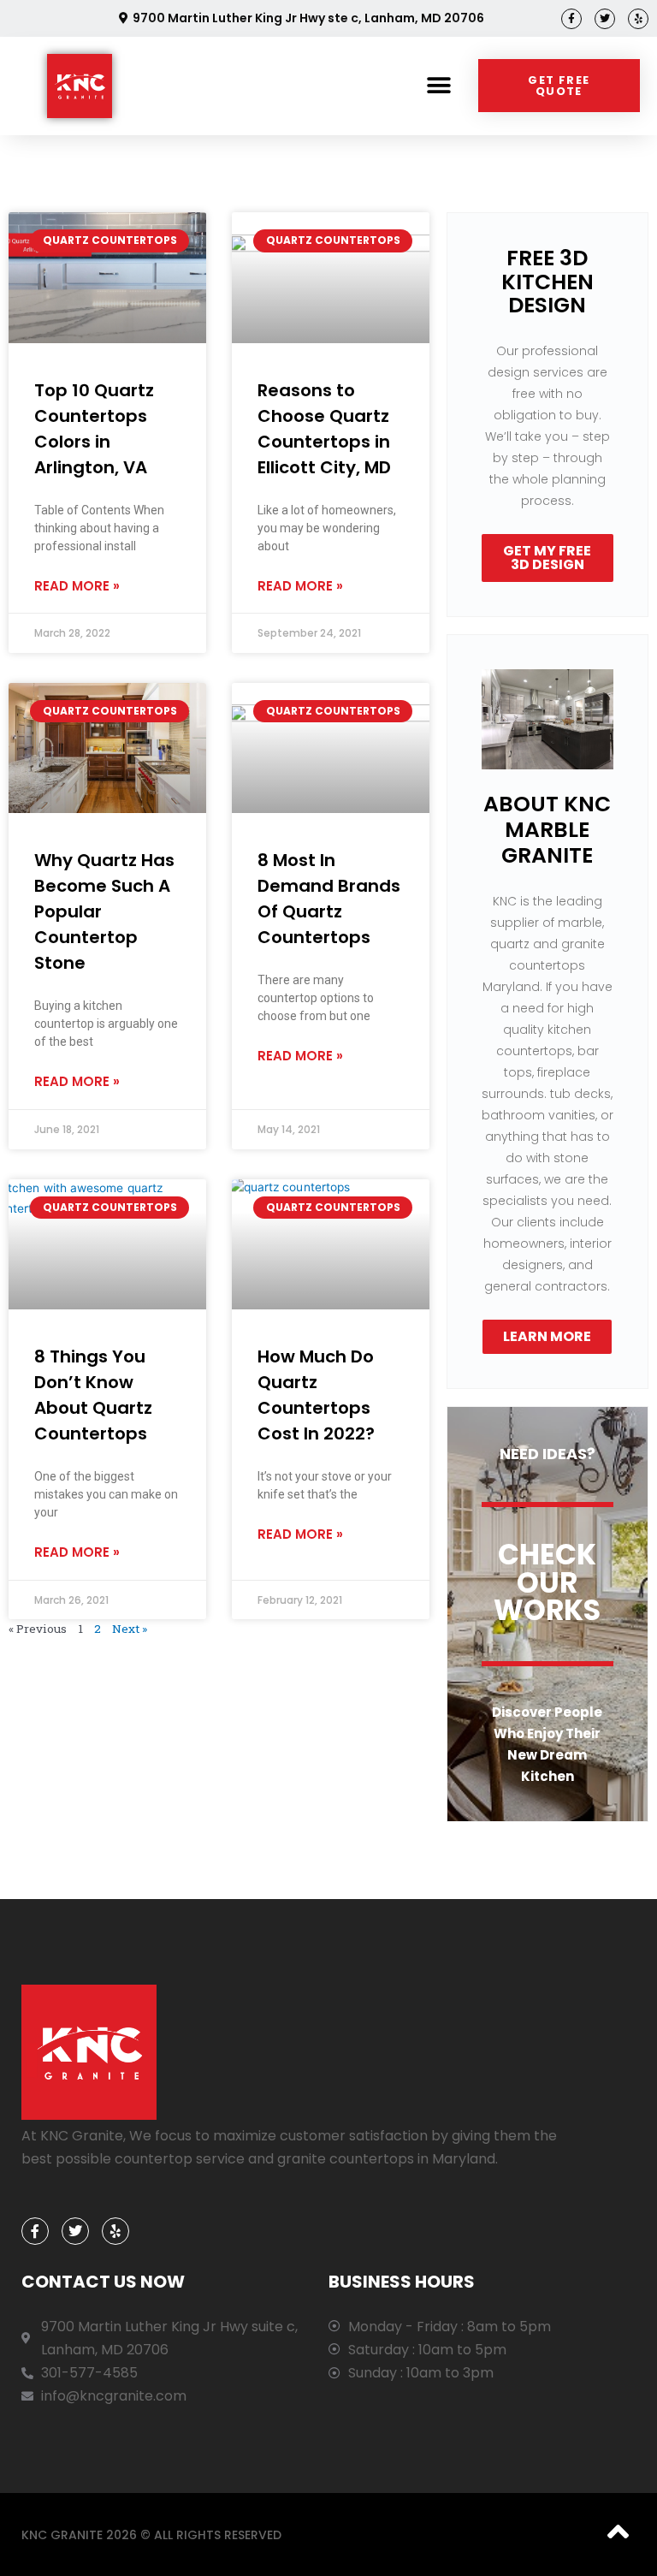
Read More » (77, 586)
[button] (439, 86)
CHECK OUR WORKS (547, 1582)
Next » (130, 1629)
